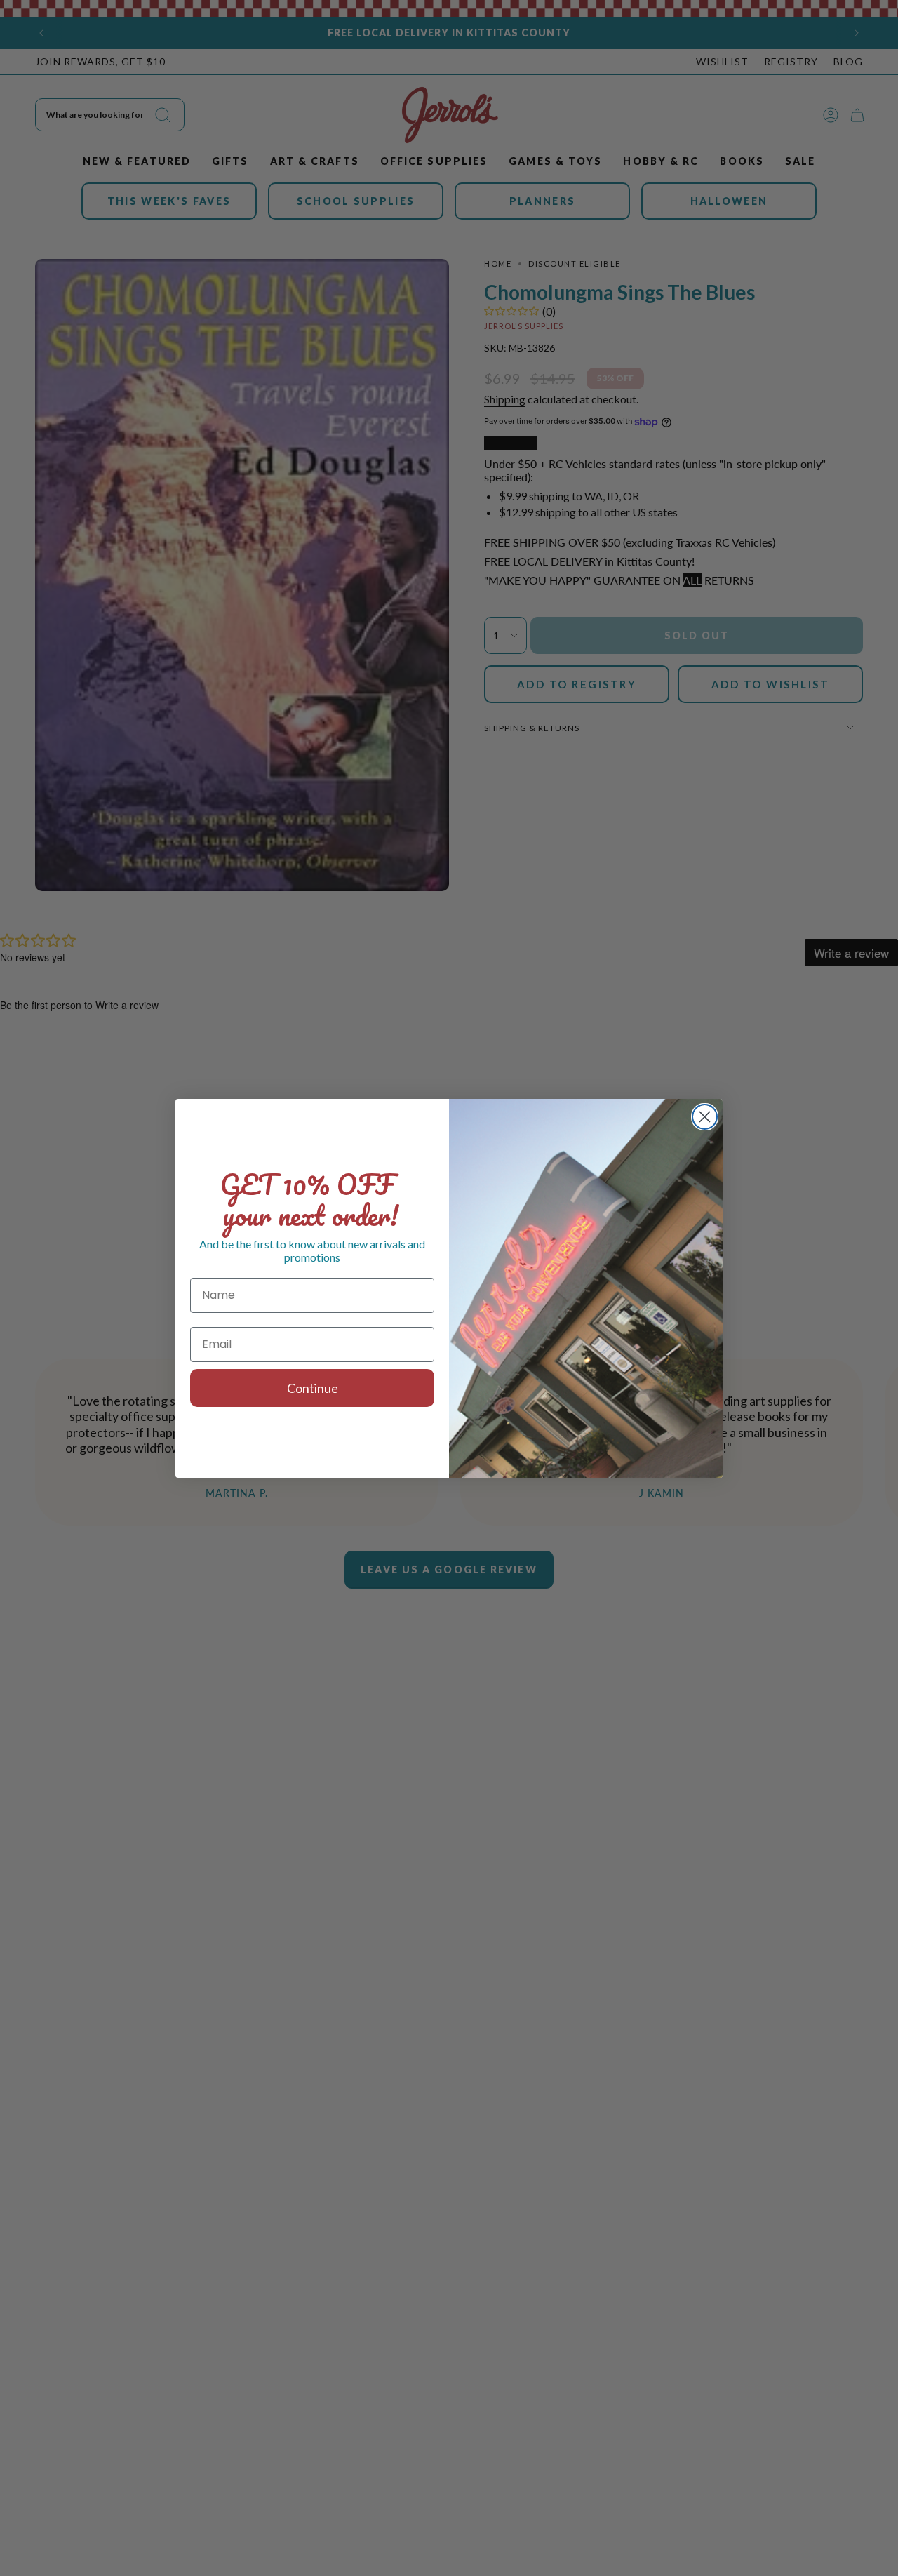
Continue (313, 1388)
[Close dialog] (705, 1117)
